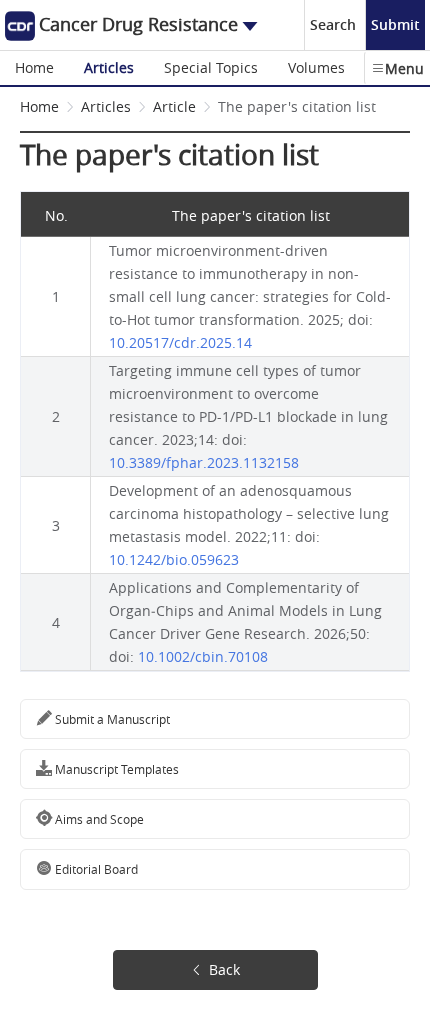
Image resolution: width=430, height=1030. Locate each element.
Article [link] (174, 106)
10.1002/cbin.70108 (203, 656)
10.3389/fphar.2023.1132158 (204, 462)
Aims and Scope (98, 819)
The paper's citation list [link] (297, 106)
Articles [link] (106, 106)
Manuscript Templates (115, 769)
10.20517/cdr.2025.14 (180, 342)
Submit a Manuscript (111, 719)
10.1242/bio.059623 (174, 559)
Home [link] (39, 106)
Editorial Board (95, 869)
